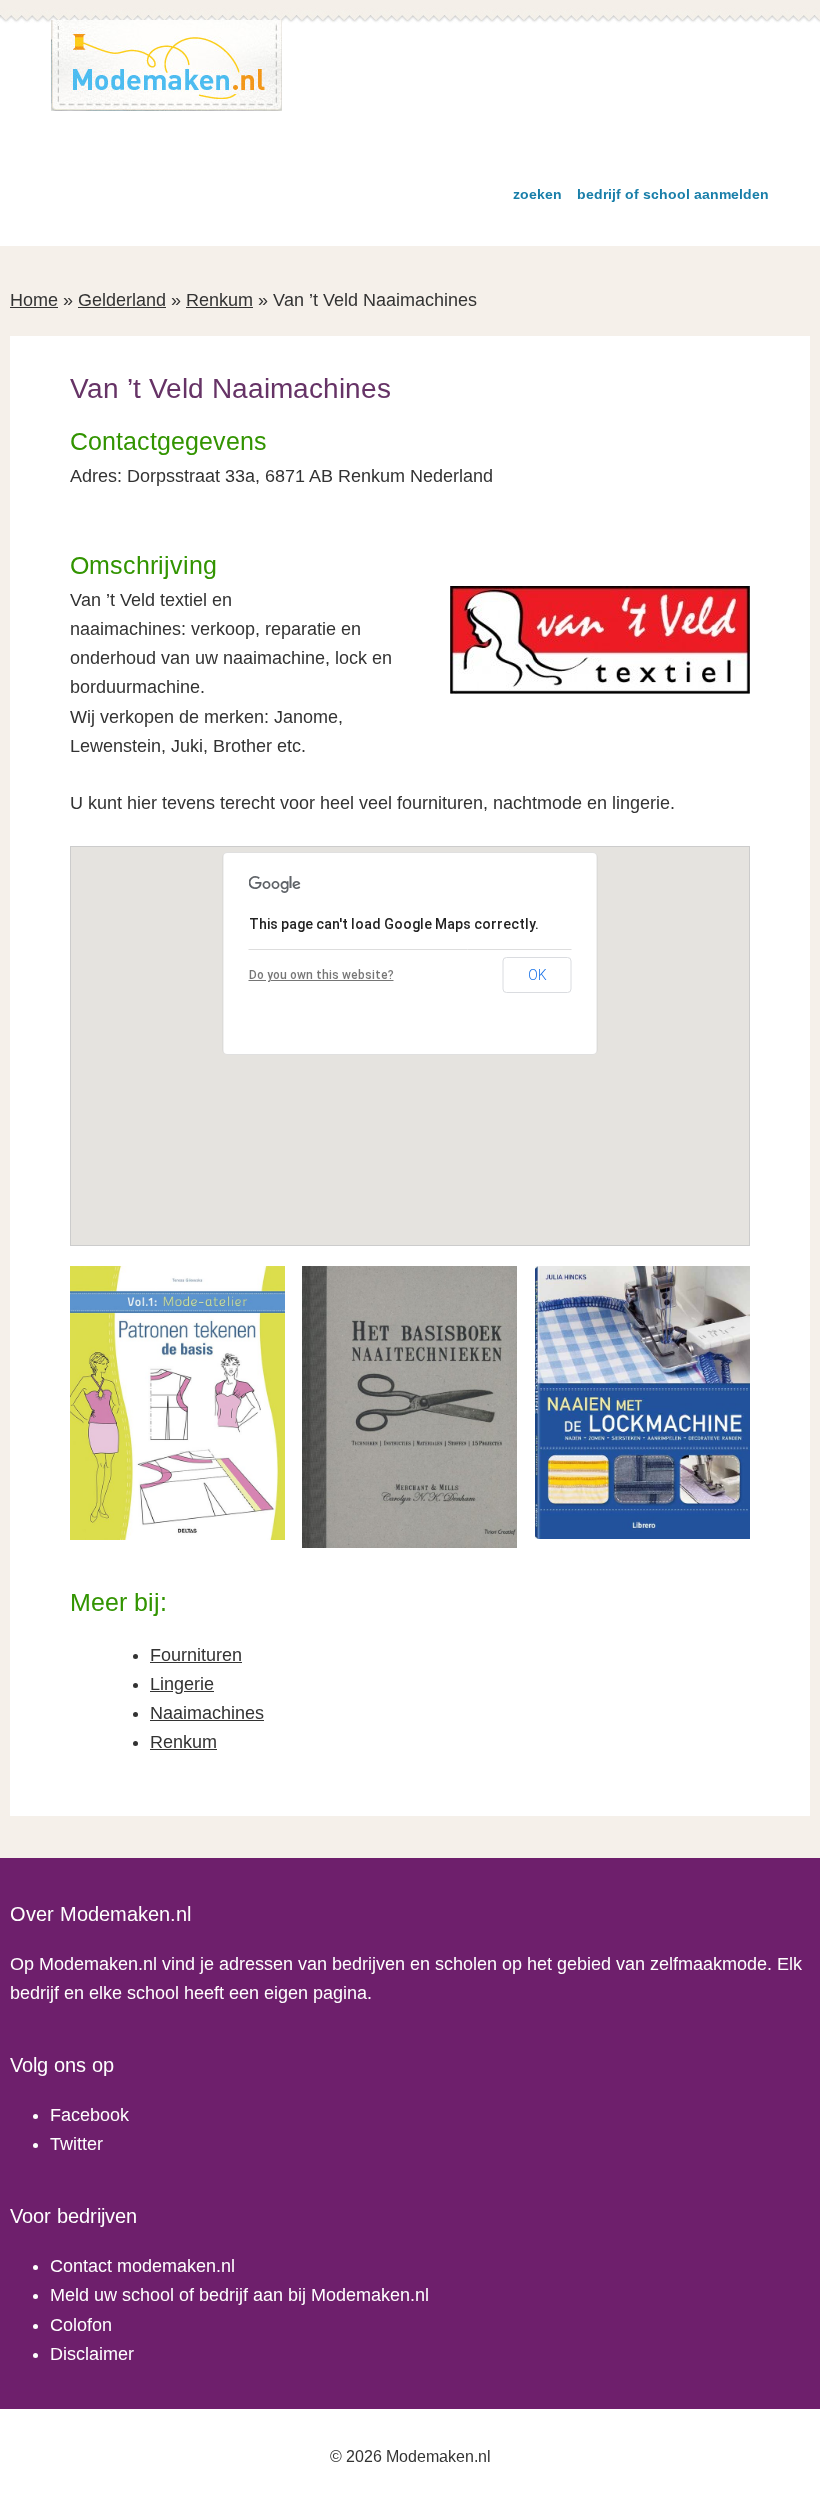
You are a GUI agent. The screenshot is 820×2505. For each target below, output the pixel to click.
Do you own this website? (321, 975)
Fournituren (196, 1655)
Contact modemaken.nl (142, 2266)
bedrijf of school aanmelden (673, 194)
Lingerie (182, 1684)
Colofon (81, 2325)
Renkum (219, 300)
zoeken (537, 194)
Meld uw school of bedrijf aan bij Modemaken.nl (239, 2295)
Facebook (89, 2115)
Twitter (76, 2144)
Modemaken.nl (167, 65)
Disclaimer (92, 2354)
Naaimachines (207, 1713)
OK (537, 975)
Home (34, 300)
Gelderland (122, 300)
